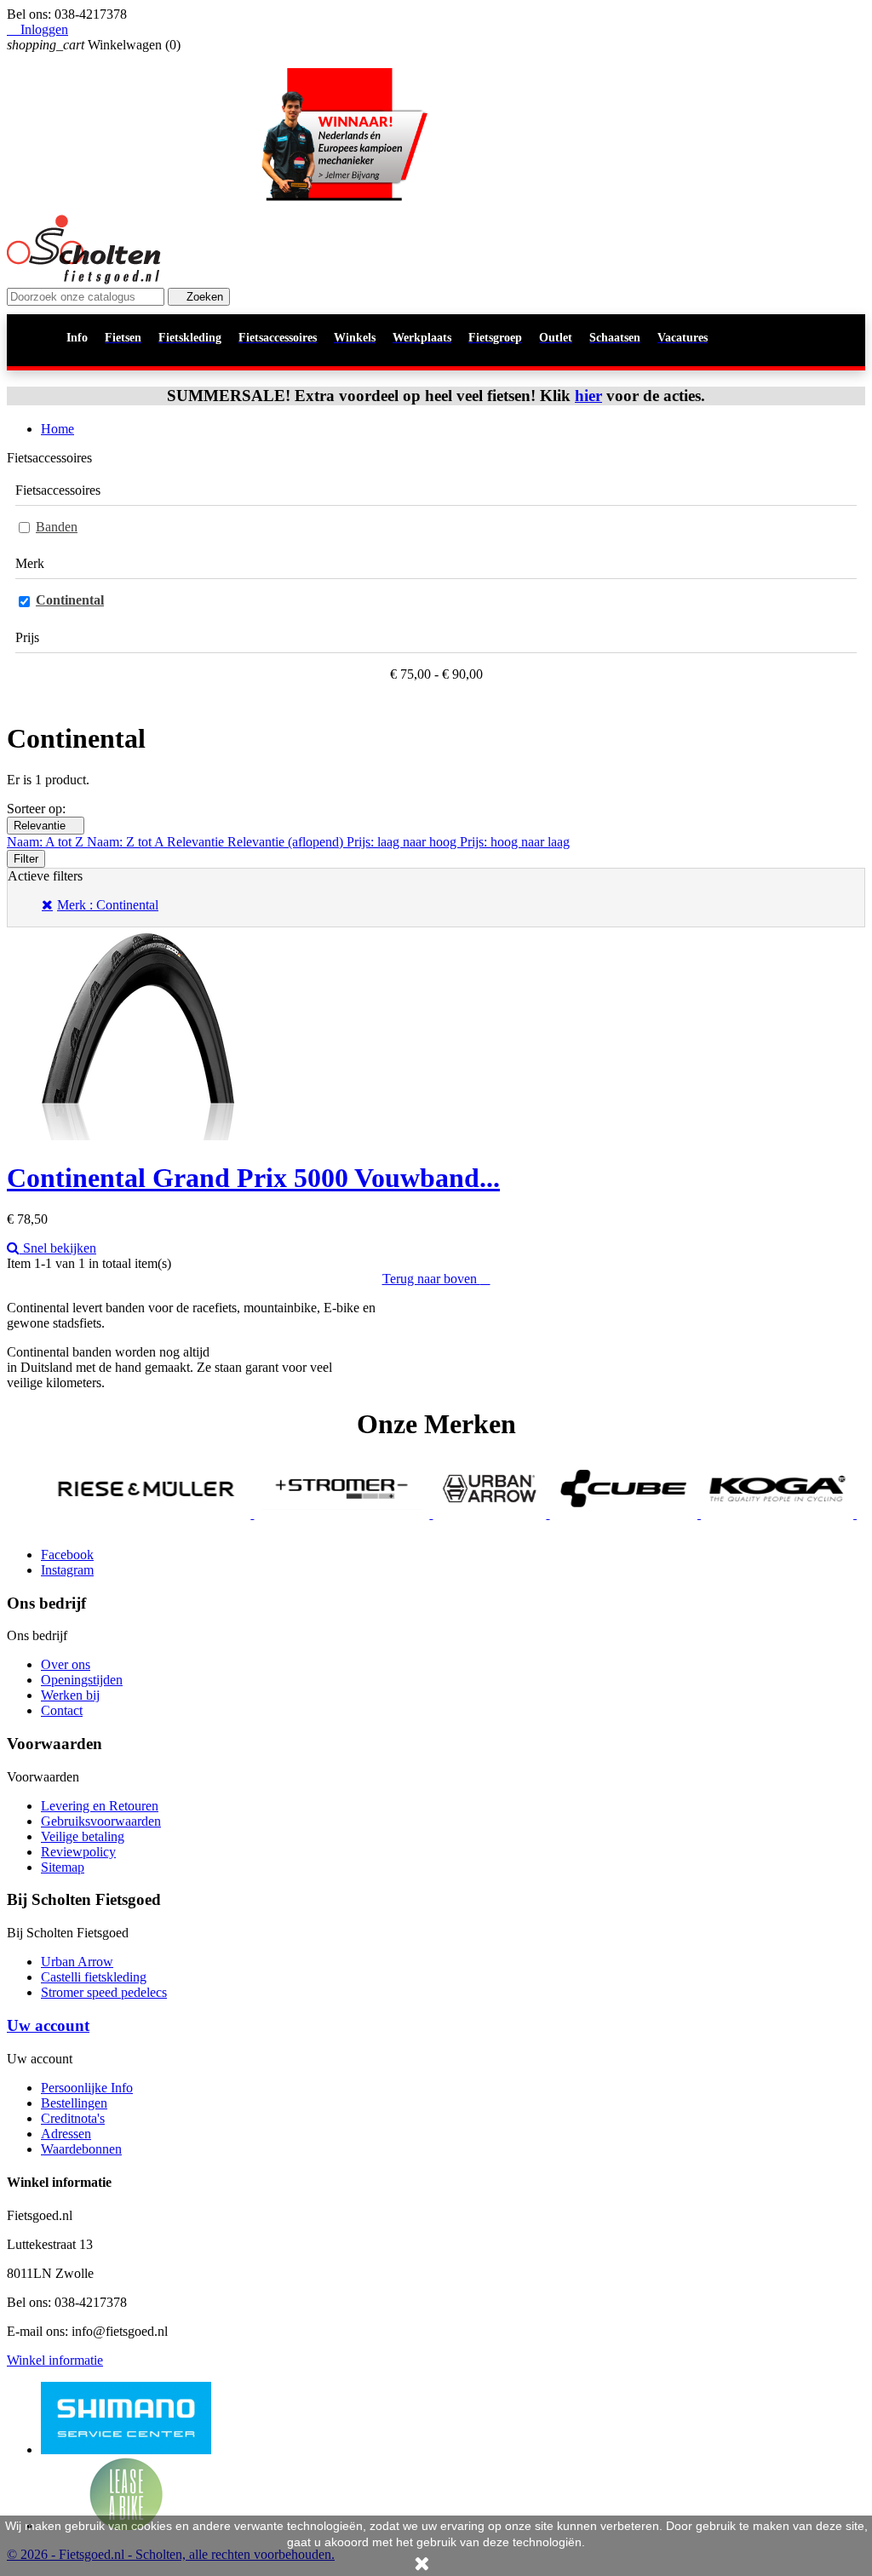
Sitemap (63, 1867)
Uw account (48, 2025)
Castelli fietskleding (94, 1977)
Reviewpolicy (78, 1852)
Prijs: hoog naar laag (515, 842)
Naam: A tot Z (47, 842)
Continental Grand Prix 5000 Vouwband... (253, 1178)
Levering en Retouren (100, 1806)
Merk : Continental (108, 905)
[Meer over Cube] (571, 1514)
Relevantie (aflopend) (287, 842)
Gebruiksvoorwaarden (101, 1821)
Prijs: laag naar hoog (403, 842)
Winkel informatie (55, 2360)
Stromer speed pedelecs (104, 1992)
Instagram (67, 1570)
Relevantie (46, 826)
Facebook (67, 1555)
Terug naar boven (436, 1279)
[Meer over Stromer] (289, 1514)
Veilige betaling (83, 1836)
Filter (26, 859)
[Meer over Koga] (723, 1514)
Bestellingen (74, 2103)
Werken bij (70, 1695)
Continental (70, 600)
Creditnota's (73, 2118)
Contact (62, 1710)
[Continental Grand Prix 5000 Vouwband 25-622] (138, 1136)
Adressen (66, 2134)
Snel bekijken (58, 1248)
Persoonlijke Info (87, 2088)
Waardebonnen (81, 2149)
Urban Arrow (77, 1962)
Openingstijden (82, 1680)
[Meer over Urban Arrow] (436, 1514)
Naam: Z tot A (127, 842)
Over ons (66, 1664)
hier (588, 396)
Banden (57, 527)
